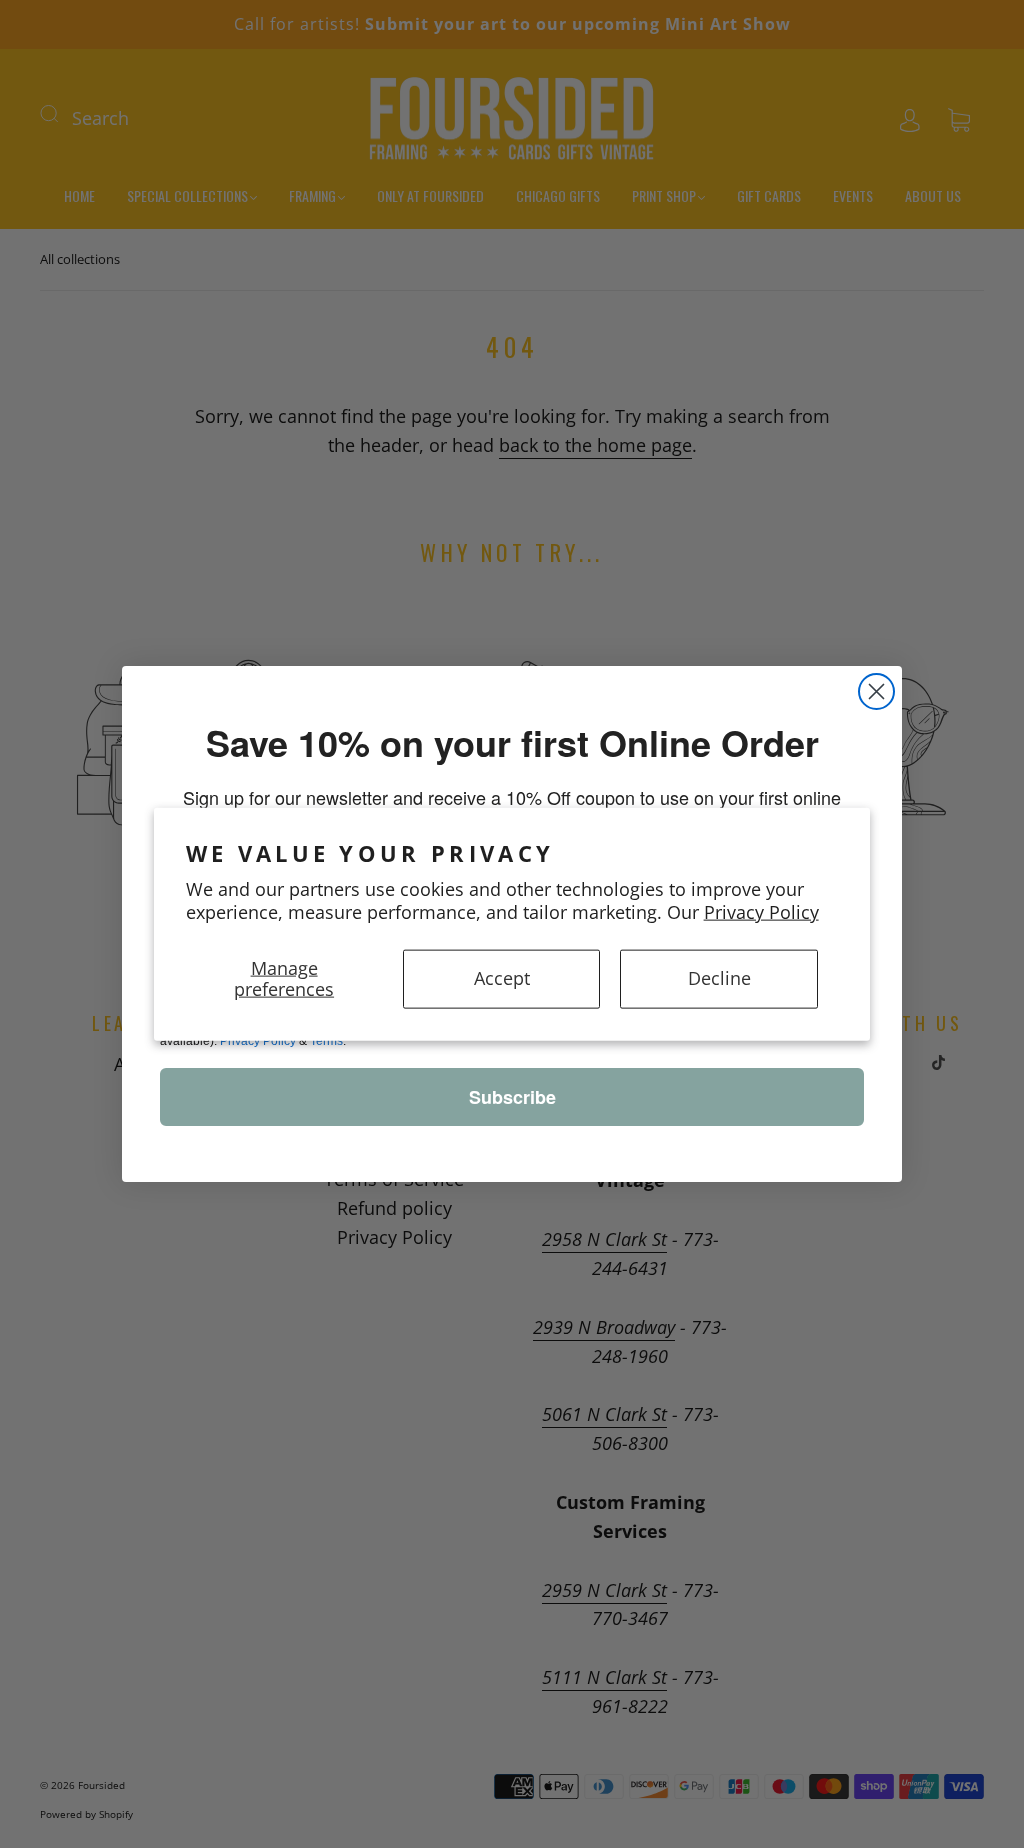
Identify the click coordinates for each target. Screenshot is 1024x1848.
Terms (326, 1041)
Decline (719, 978)
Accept (502, 978)
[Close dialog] (876, 691)
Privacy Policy (761, 912)
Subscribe (512, 1097)
